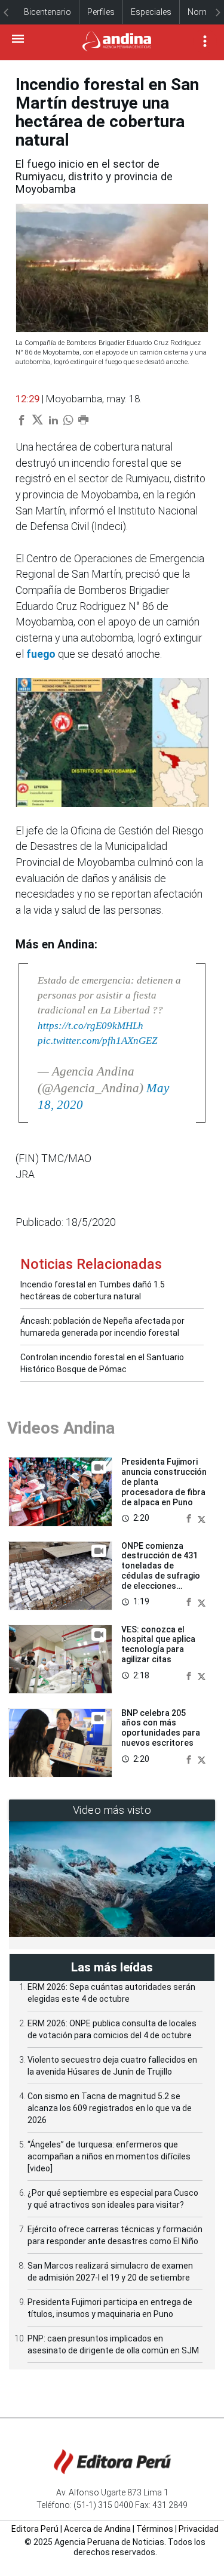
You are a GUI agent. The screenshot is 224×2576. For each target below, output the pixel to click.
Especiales (151, 12)
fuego (41, 654)
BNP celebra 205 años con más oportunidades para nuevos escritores (161, 1728)
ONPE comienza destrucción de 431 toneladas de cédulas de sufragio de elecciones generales (161, 1571)
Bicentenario (47, 12)
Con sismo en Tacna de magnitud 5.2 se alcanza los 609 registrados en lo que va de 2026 (110, 2108)
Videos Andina (61, 1428)
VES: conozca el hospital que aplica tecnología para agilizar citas (158, 1644)
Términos (155, 2529)
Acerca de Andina (97, 2529)
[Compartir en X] (202, 1517)
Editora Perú (35, 2529)
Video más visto (112, 1810)
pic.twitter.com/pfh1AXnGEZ (97, 1041)
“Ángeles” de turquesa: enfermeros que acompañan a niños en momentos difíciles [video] (109, 2156)
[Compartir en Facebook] (190, 1517)
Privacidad (199, 2529)
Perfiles (101, 12)
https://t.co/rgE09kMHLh (90, 1026)
